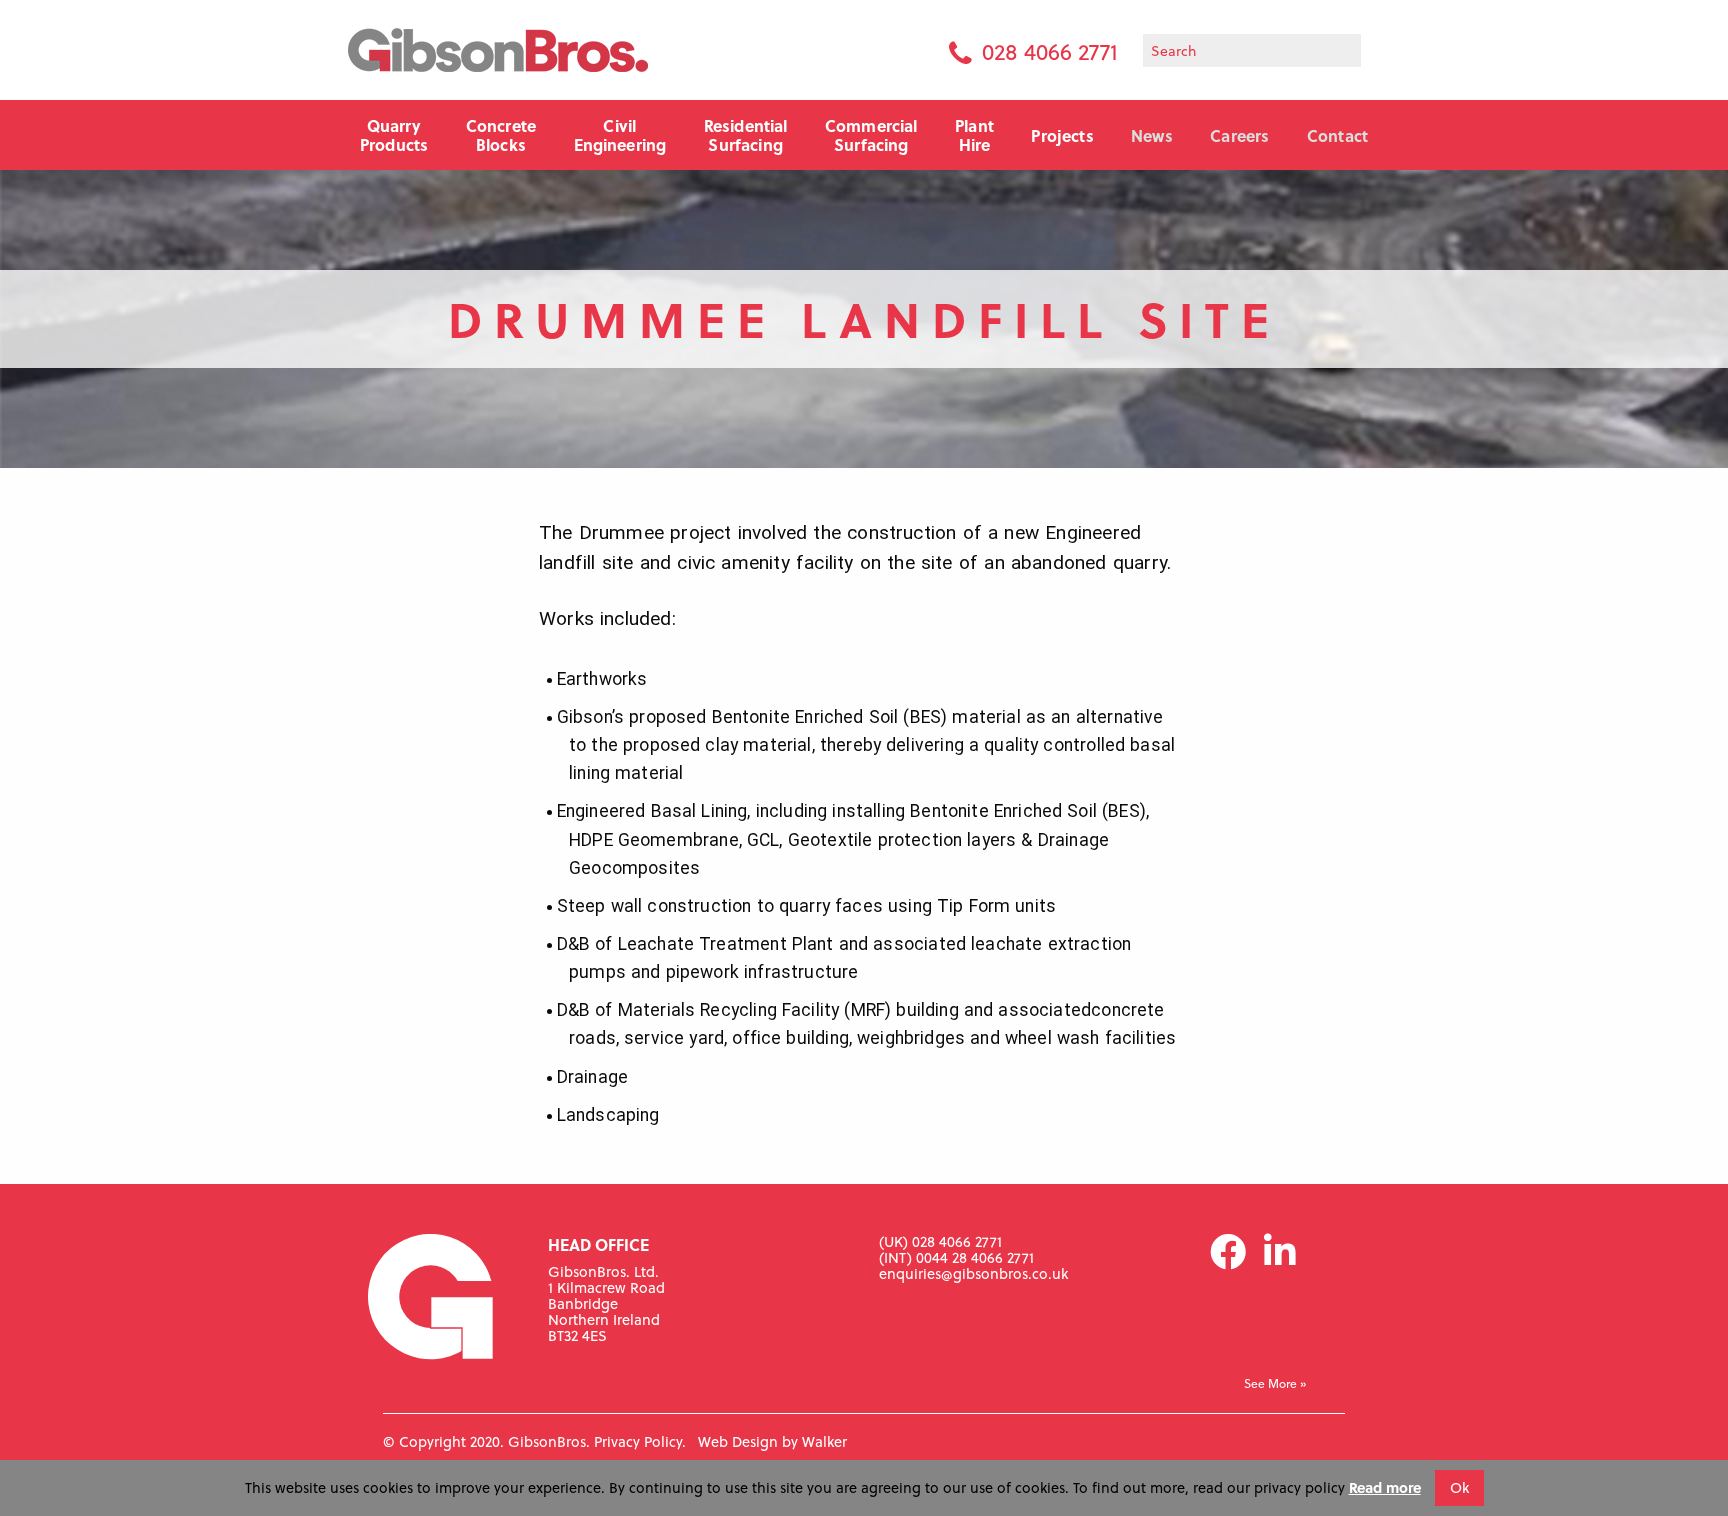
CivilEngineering (620, 135)
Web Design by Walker (772, 1441)
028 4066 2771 (1050, 51)
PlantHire (974, 135)
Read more (1385, 1487)
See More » (1275, 1383)
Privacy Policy (638, 1441)
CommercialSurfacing (871, 135)
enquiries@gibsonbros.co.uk (973, 1273)
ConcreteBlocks (501, 135)
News (1152, 135)
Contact (1337, 135)
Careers (1239, 135)
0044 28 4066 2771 (975, 1257)
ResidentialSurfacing (746, 135)
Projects (1062, 135)
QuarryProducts (394, 135)
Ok (1459, 1487)
